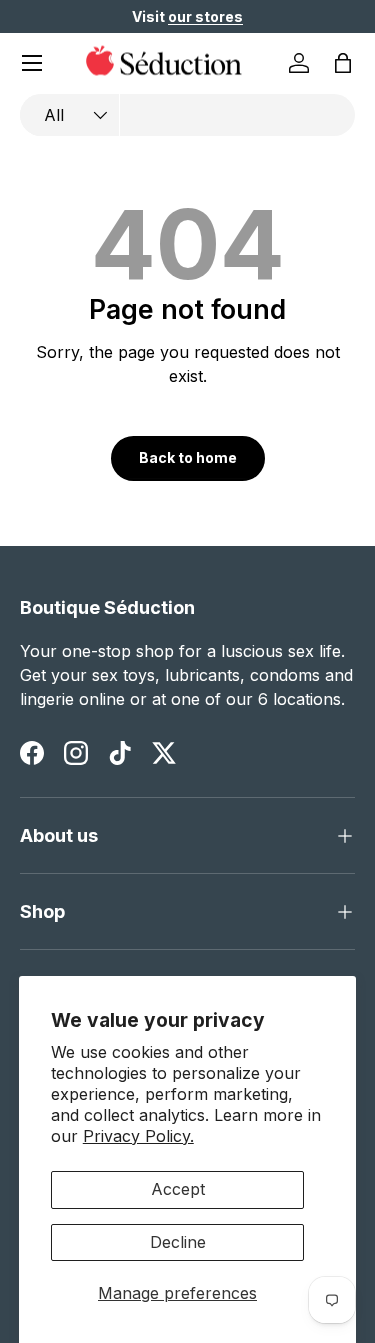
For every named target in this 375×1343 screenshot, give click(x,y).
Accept (178, 1189)
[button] (343, 63)
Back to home (188, 457)
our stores (205, 16)
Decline (178, 1242)
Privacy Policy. (138, 1136)
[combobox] (187, 115)
